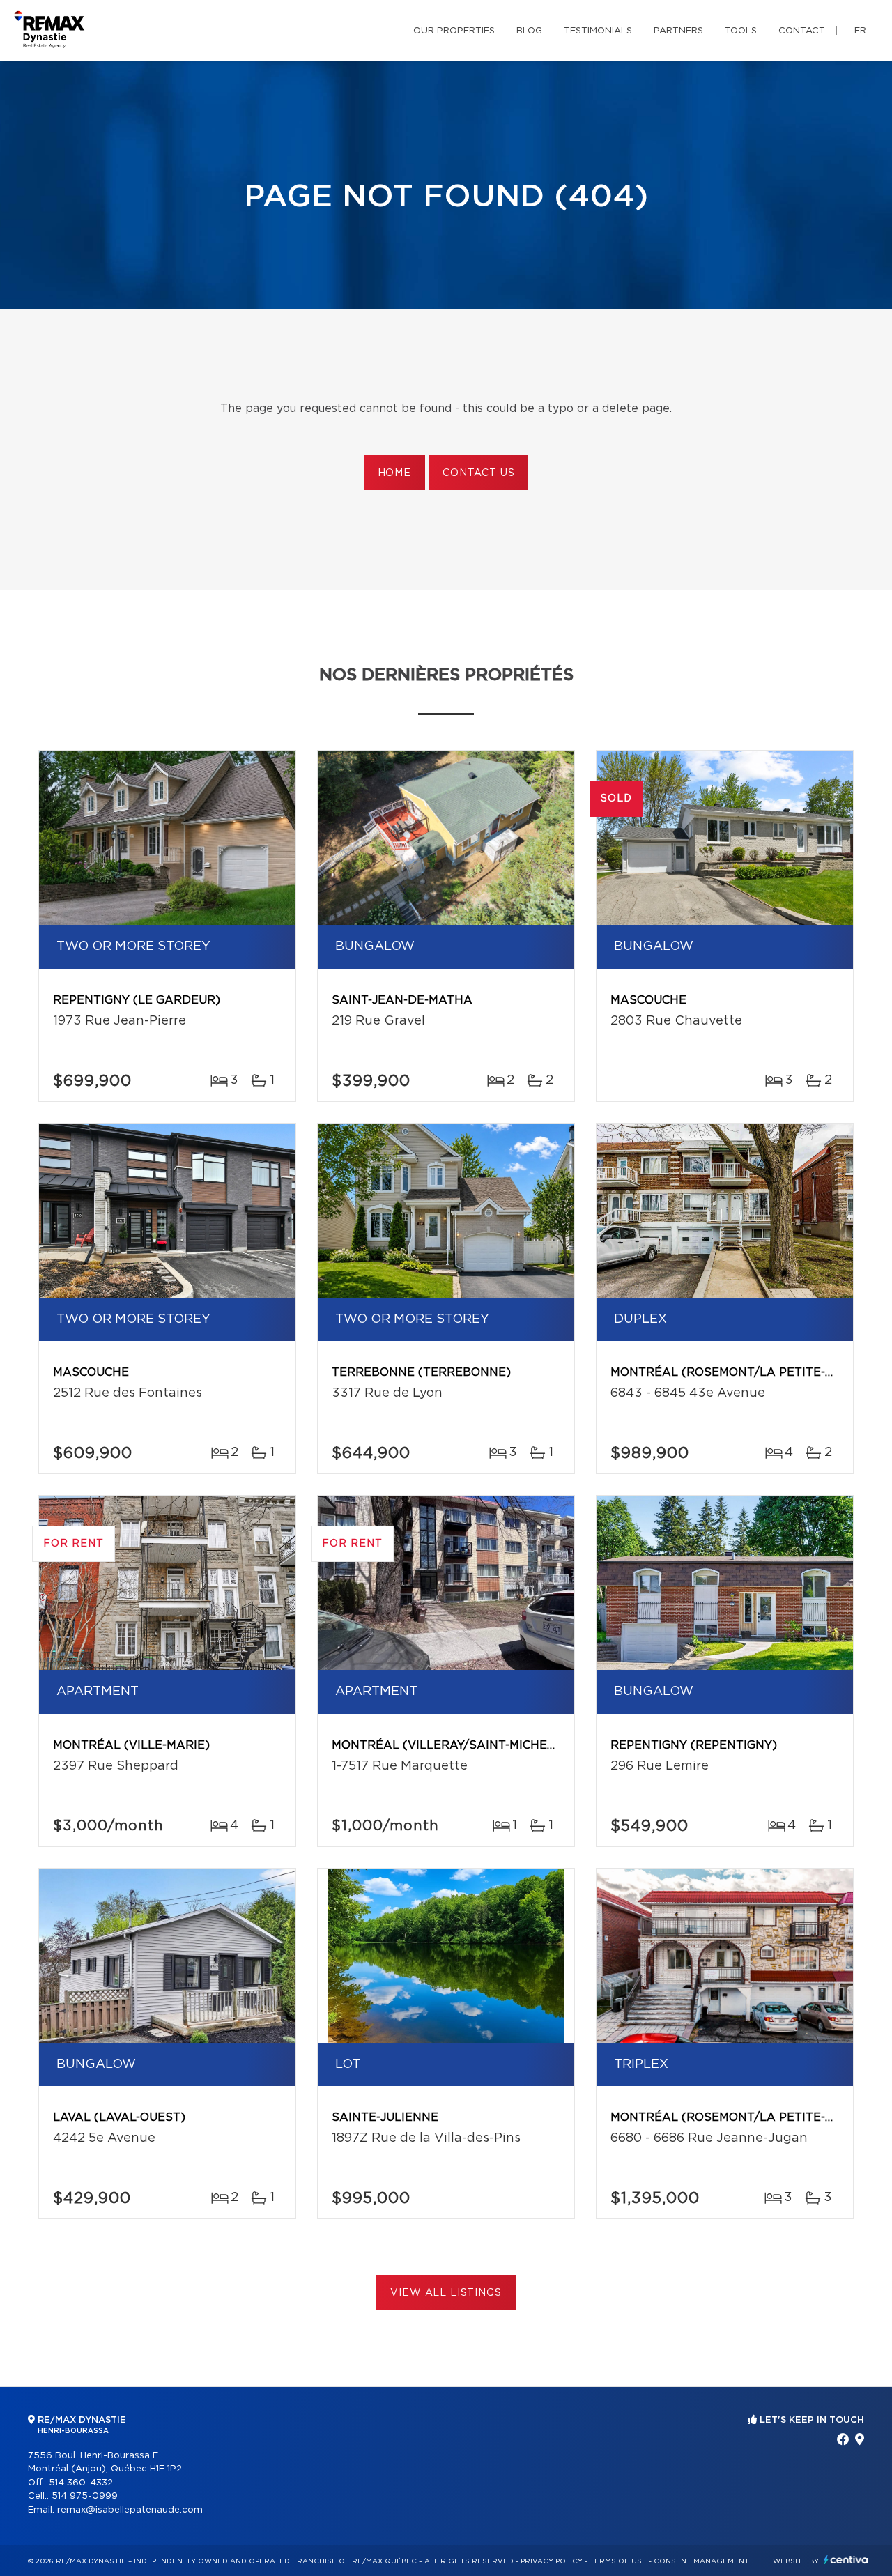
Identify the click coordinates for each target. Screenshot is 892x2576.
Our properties (454, 31)
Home (394, 473)
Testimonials (598, 31)
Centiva (846, 2560)
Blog (529, 31)
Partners (678, 31)
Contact (802, 31)
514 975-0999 (85, 2496)
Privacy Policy (552, 2561)
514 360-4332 (81, 2483)
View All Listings (446, 2293)
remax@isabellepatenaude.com (130, 2510)
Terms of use (618, 2561)
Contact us (478, 473)
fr (860, 31)
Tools (741, 31)
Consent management (701, 2561)
